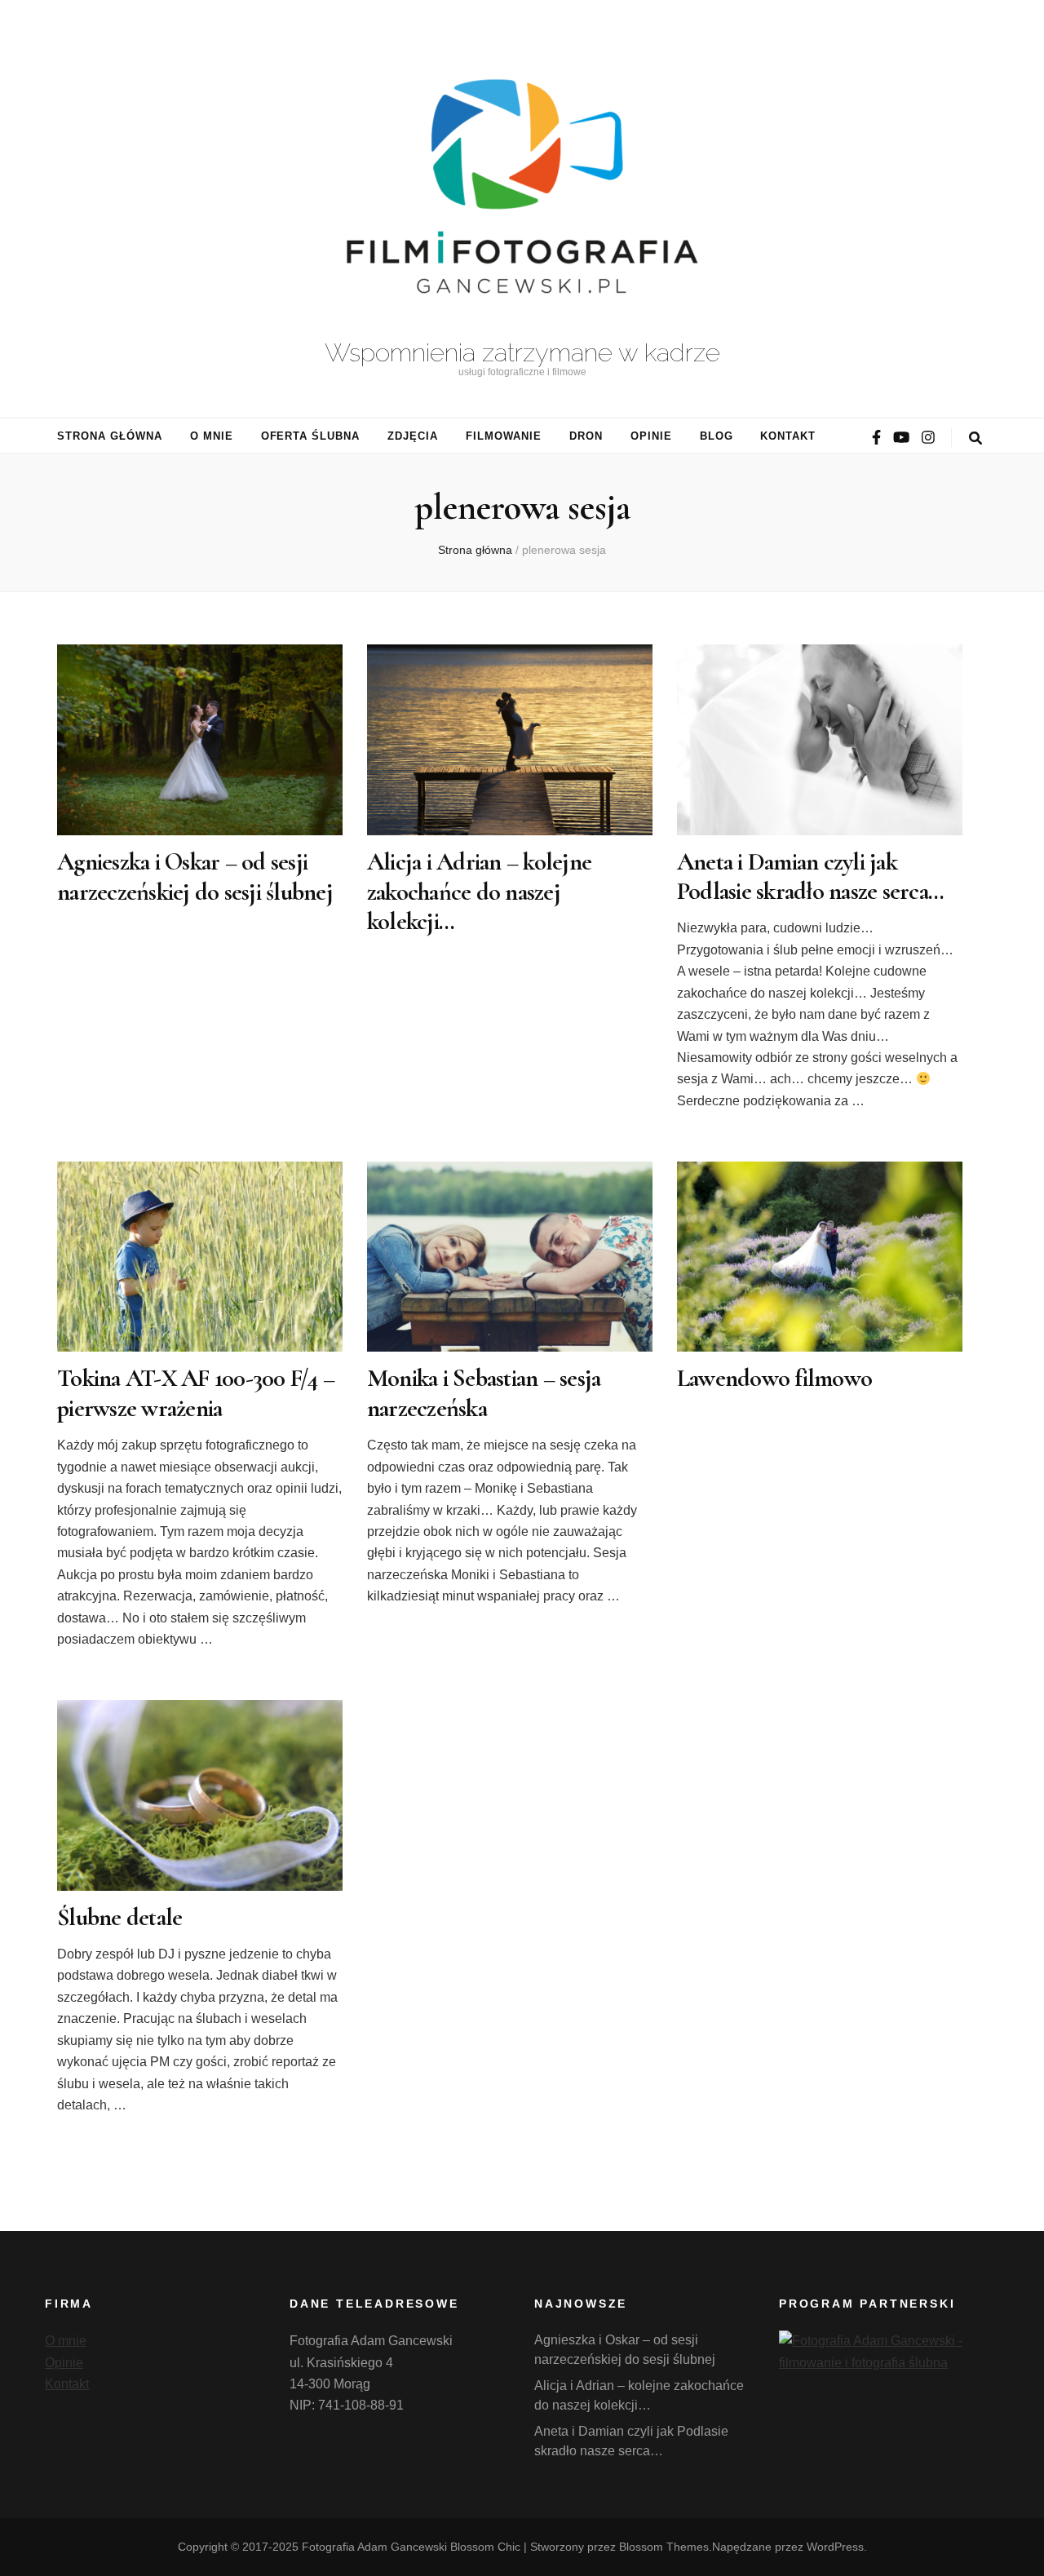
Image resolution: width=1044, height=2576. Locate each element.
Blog (717, 436)
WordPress (835, 2547)
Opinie (651, 436)
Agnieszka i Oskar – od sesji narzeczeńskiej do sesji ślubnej (195, 876)
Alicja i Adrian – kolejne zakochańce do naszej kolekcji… (479, 892)
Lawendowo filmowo (774, 1378)
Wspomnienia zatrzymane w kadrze (522, 352)
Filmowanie (504, 436)
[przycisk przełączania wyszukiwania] (975, 438)
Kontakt (788, 436)
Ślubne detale (119, 1917)
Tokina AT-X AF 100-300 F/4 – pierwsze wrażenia (196, 1393)
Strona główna (110, 436)
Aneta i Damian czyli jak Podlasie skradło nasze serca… (810, 876)
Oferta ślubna (311, 436)
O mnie (212, 436)
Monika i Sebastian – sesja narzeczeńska (484, 1393)
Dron (586, 436)
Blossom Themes (664, 2547)
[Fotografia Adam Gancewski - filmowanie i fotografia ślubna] (889, 2363)
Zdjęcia (413, 436)
